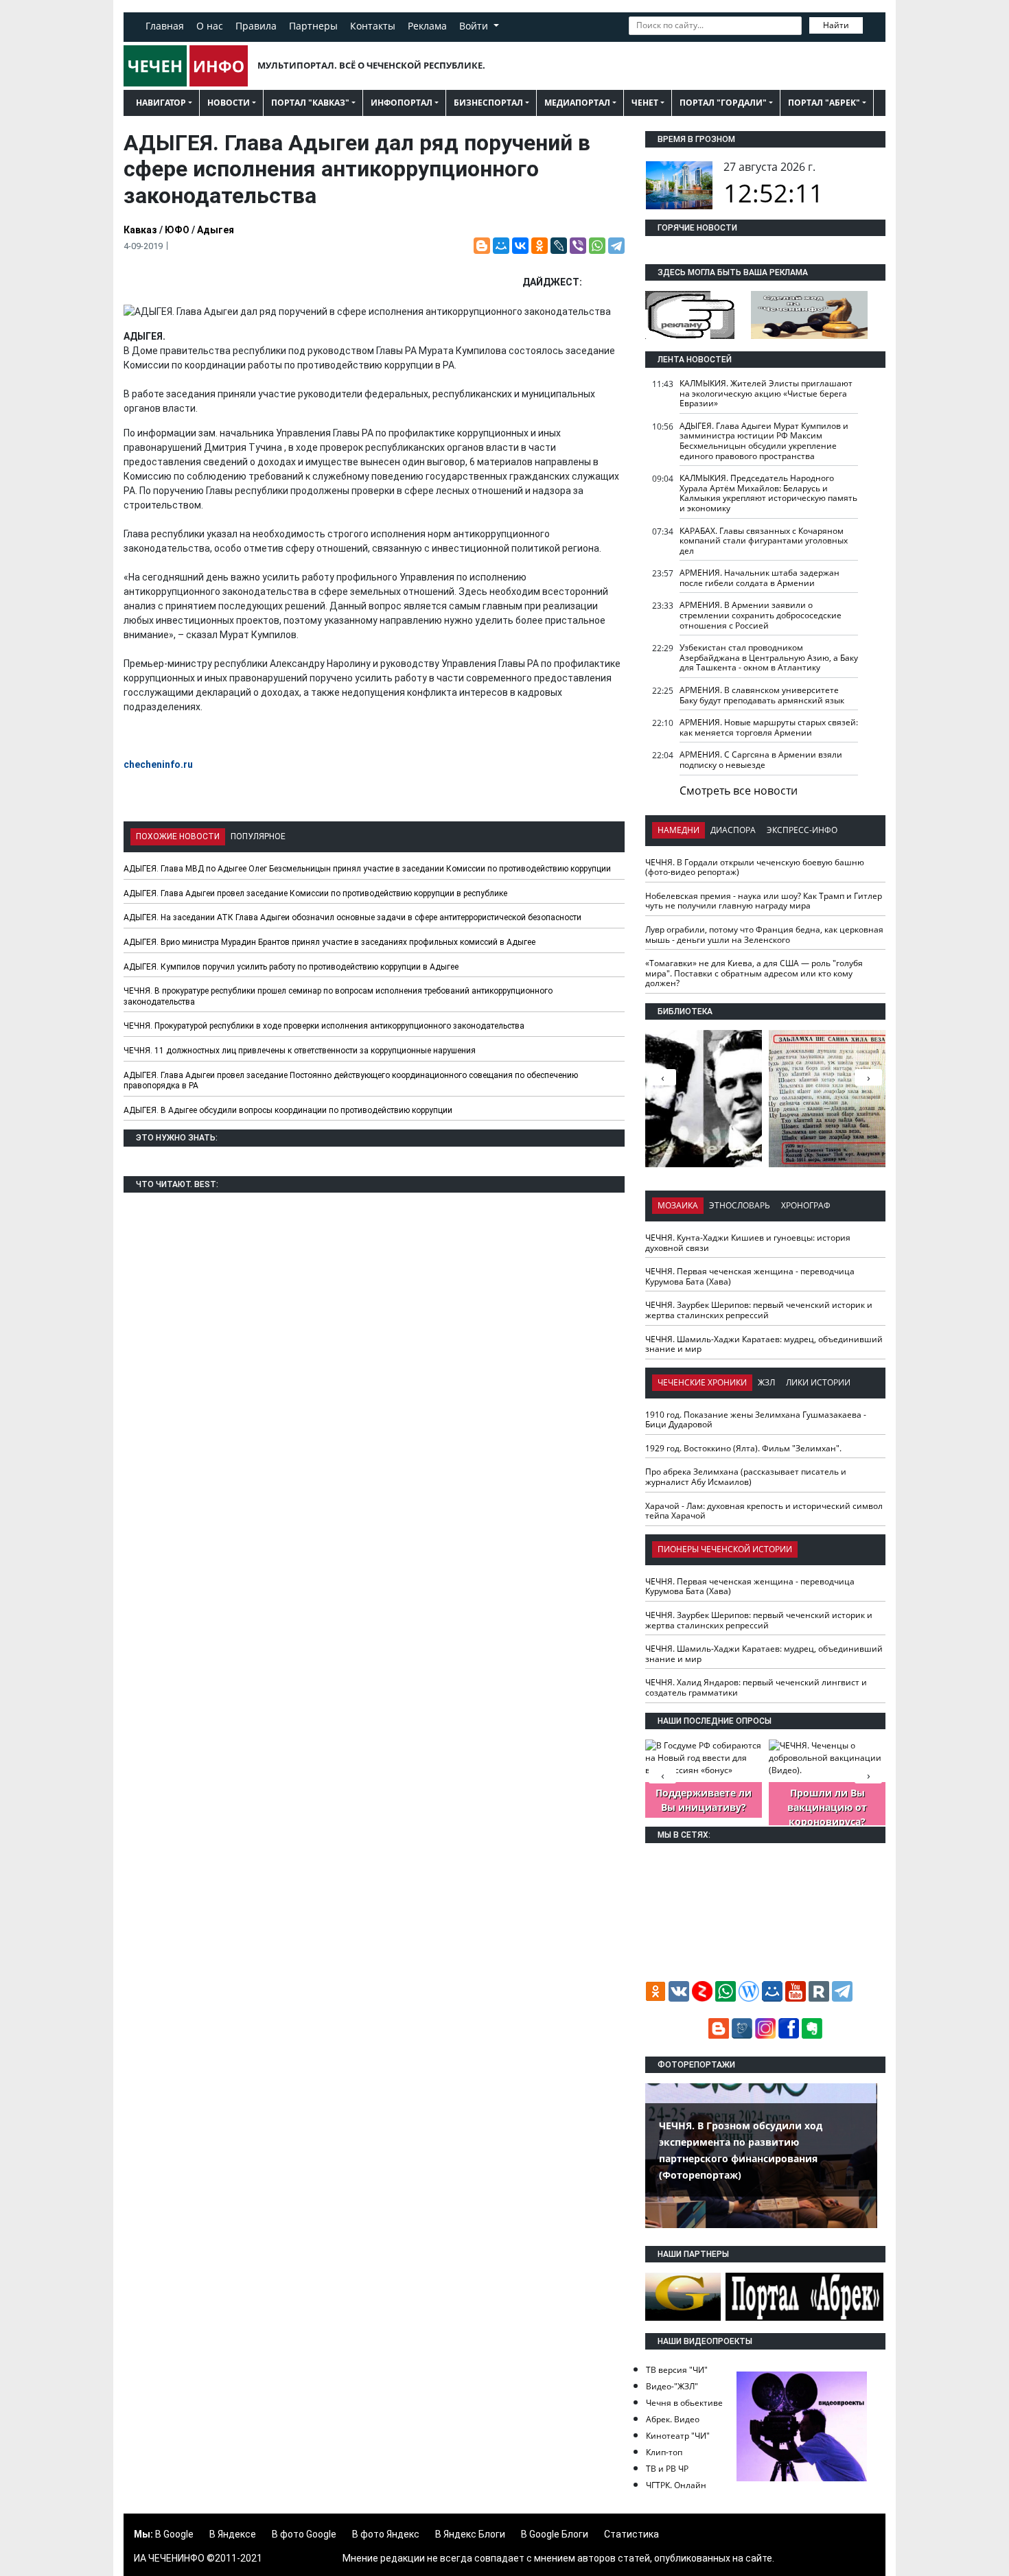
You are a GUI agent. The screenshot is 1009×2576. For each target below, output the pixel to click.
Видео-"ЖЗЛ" (672, 2386)
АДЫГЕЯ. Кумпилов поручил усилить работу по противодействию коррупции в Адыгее (291, 967)
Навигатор (161, 103)
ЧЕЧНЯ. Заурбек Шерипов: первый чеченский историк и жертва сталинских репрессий (759, 1310)
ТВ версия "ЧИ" (677, 2370)
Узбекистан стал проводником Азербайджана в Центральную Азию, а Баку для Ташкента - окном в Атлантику (769, 657)
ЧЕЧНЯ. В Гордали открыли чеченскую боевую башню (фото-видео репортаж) (755, 867)
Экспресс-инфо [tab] (802, 830)
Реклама (427, 26)
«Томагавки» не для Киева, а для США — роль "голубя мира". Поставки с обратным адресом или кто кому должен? (754, 973)
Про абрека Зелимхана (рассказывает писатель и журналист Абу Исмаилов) (746, 1477)
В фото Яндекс (386, 2534)
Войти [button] (475, 26)
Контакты (373, 26)
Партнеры (313, 26)
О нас (210, 26)
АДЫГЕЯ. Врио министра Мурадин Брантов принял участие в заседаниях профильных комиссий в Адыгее (329, 942)
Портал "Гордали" (723, 103)
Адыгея (216, 230)
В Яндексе (233, 2534)
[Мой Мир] (501, 246)
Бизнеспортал (488, 103)
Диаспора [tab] (733, 830)
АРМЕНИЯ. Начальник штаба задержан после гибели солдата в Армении (759, 578)
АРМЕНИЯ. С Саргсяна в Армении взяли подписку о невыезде (761, 760)
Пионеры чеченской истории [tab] (725, 1549)
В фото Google (304, 2534)
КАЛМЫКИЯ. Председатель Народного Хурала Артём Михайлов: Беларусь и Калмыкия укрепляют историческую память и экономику (768, 493)
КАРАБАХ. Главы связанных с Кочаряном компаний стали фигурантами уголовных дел (764, 541)
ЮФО (177, 230)
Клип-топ (664, 2452)
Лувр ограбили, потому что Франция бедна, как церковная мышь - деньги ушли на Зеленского (764, 935)
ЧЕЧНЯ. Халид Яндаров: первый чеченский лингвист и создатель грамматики (756, 1687)
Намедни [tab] (679, 830)
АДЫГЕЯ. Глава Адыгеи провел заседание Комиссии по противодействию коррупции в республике (315, 893)
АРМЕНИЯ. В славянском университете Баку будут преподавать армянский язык (762, 695)
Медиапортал (577, 103)
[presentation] (868, 1077)
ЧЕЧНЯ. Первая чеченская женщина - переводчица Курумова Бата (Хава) (750, 1276)
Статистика (631, 2534)
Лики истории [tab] (818, 1382)
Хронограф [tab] (806, 1205)
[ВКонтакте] (520, 246)
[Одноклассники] (540, 246)
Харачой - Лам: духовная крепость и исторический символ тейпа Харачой (764, 1511)
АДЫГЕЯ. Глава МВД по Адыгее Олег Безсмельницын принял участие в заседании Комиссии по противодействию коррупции (367, 869)
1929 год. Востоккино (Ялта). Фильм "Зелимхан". (743, 1448)
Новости (229, 103)
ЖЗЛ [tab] (766, 1382)
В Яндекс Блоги (470, 2534)
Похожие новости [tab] (178, 836)
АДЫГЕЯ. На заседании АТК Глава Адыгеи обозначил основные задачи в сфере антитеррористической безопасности (352, 917)
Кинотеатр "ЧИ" (678, 2436)
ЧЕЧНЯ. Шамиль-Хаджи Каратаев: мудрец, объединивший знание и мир (764, 1344)
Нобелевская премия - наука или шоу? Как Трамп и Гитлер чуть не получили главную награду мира (764, 901)
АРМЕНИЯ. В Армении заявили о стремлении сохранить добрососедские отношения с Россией (761, 615)
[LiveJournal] (559, 246)
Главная (165, 26)
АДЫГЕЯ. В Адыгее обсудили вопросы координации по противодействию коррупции (288, 1110)
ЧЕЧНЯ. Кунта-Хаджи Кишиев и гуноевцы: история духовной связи (748, 1243)
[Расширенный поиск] (872, 24)
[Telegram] (616, 246)
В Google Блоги (555, 2534)
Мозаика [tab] (678, 1205)
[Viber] (578, 246)
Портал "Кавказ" (310, 103)
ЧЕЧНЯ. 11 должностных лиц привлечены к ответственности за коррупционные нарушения (300, 1051)
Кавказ (140, 230)
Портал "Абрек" (824, 103)
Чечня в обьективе (684, 2403)
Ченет (645, 103)
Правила (256, 26)
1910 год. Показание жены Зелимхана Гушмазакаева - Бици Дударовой (756, 1420)
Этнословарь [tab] (740, 1205)
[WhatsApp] (597, 246)
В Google (174, 2534)
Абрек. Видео (673, 2419)
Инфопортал (402, 103)
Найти (836, 25)
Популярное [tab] (258, 836)
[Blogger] (482, 246)
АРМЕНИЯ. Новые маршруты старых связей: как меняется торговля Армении (769, 727)
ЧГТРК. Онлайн (676, 2485)
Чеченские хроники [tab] (702, 1382)
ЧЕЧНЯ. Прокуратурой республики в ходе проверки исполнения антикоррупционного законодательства (324, 1026)
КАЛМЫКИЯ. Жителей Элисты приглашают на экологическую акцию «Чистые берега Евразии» (766, 393)
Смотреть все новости (739, 791)
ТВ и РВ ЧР (667, 2469)
